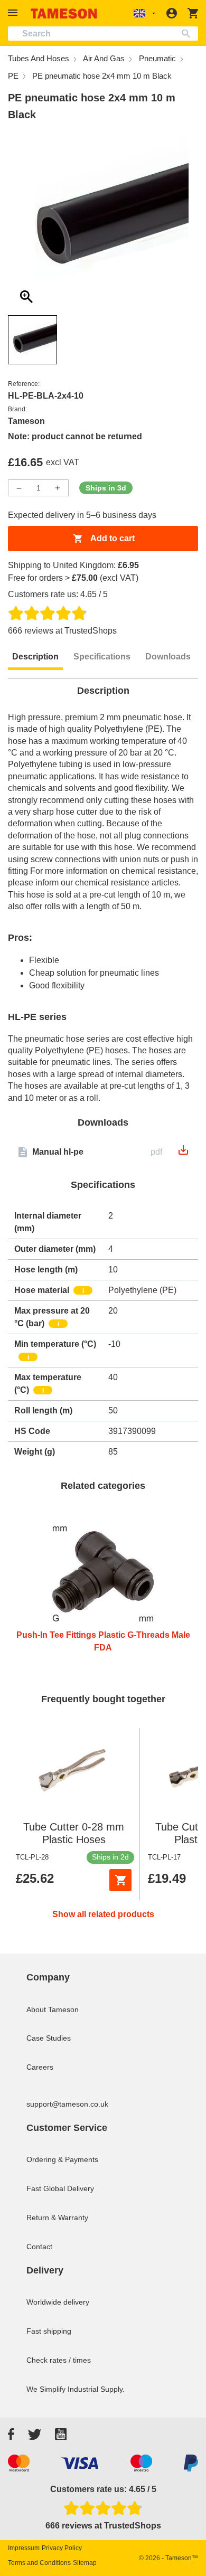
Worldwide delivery (58, 2302)
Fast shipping (49, 2331)
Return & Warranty (57, 2218)
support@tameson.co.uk (67, 2104)
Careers (40, 2067)
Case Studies (49, 2038)
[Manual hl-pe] (183, 1153)
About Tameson (53, 2009)
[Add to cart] (120, 1880)
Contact (39, 2247)
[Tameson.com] (64, 13)
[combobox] (103, 34)
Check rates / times (59, 2360)
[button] (14, 13)
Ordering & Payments (62, 2159)
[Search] (188, 34)
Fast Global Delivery (60, 2188)
